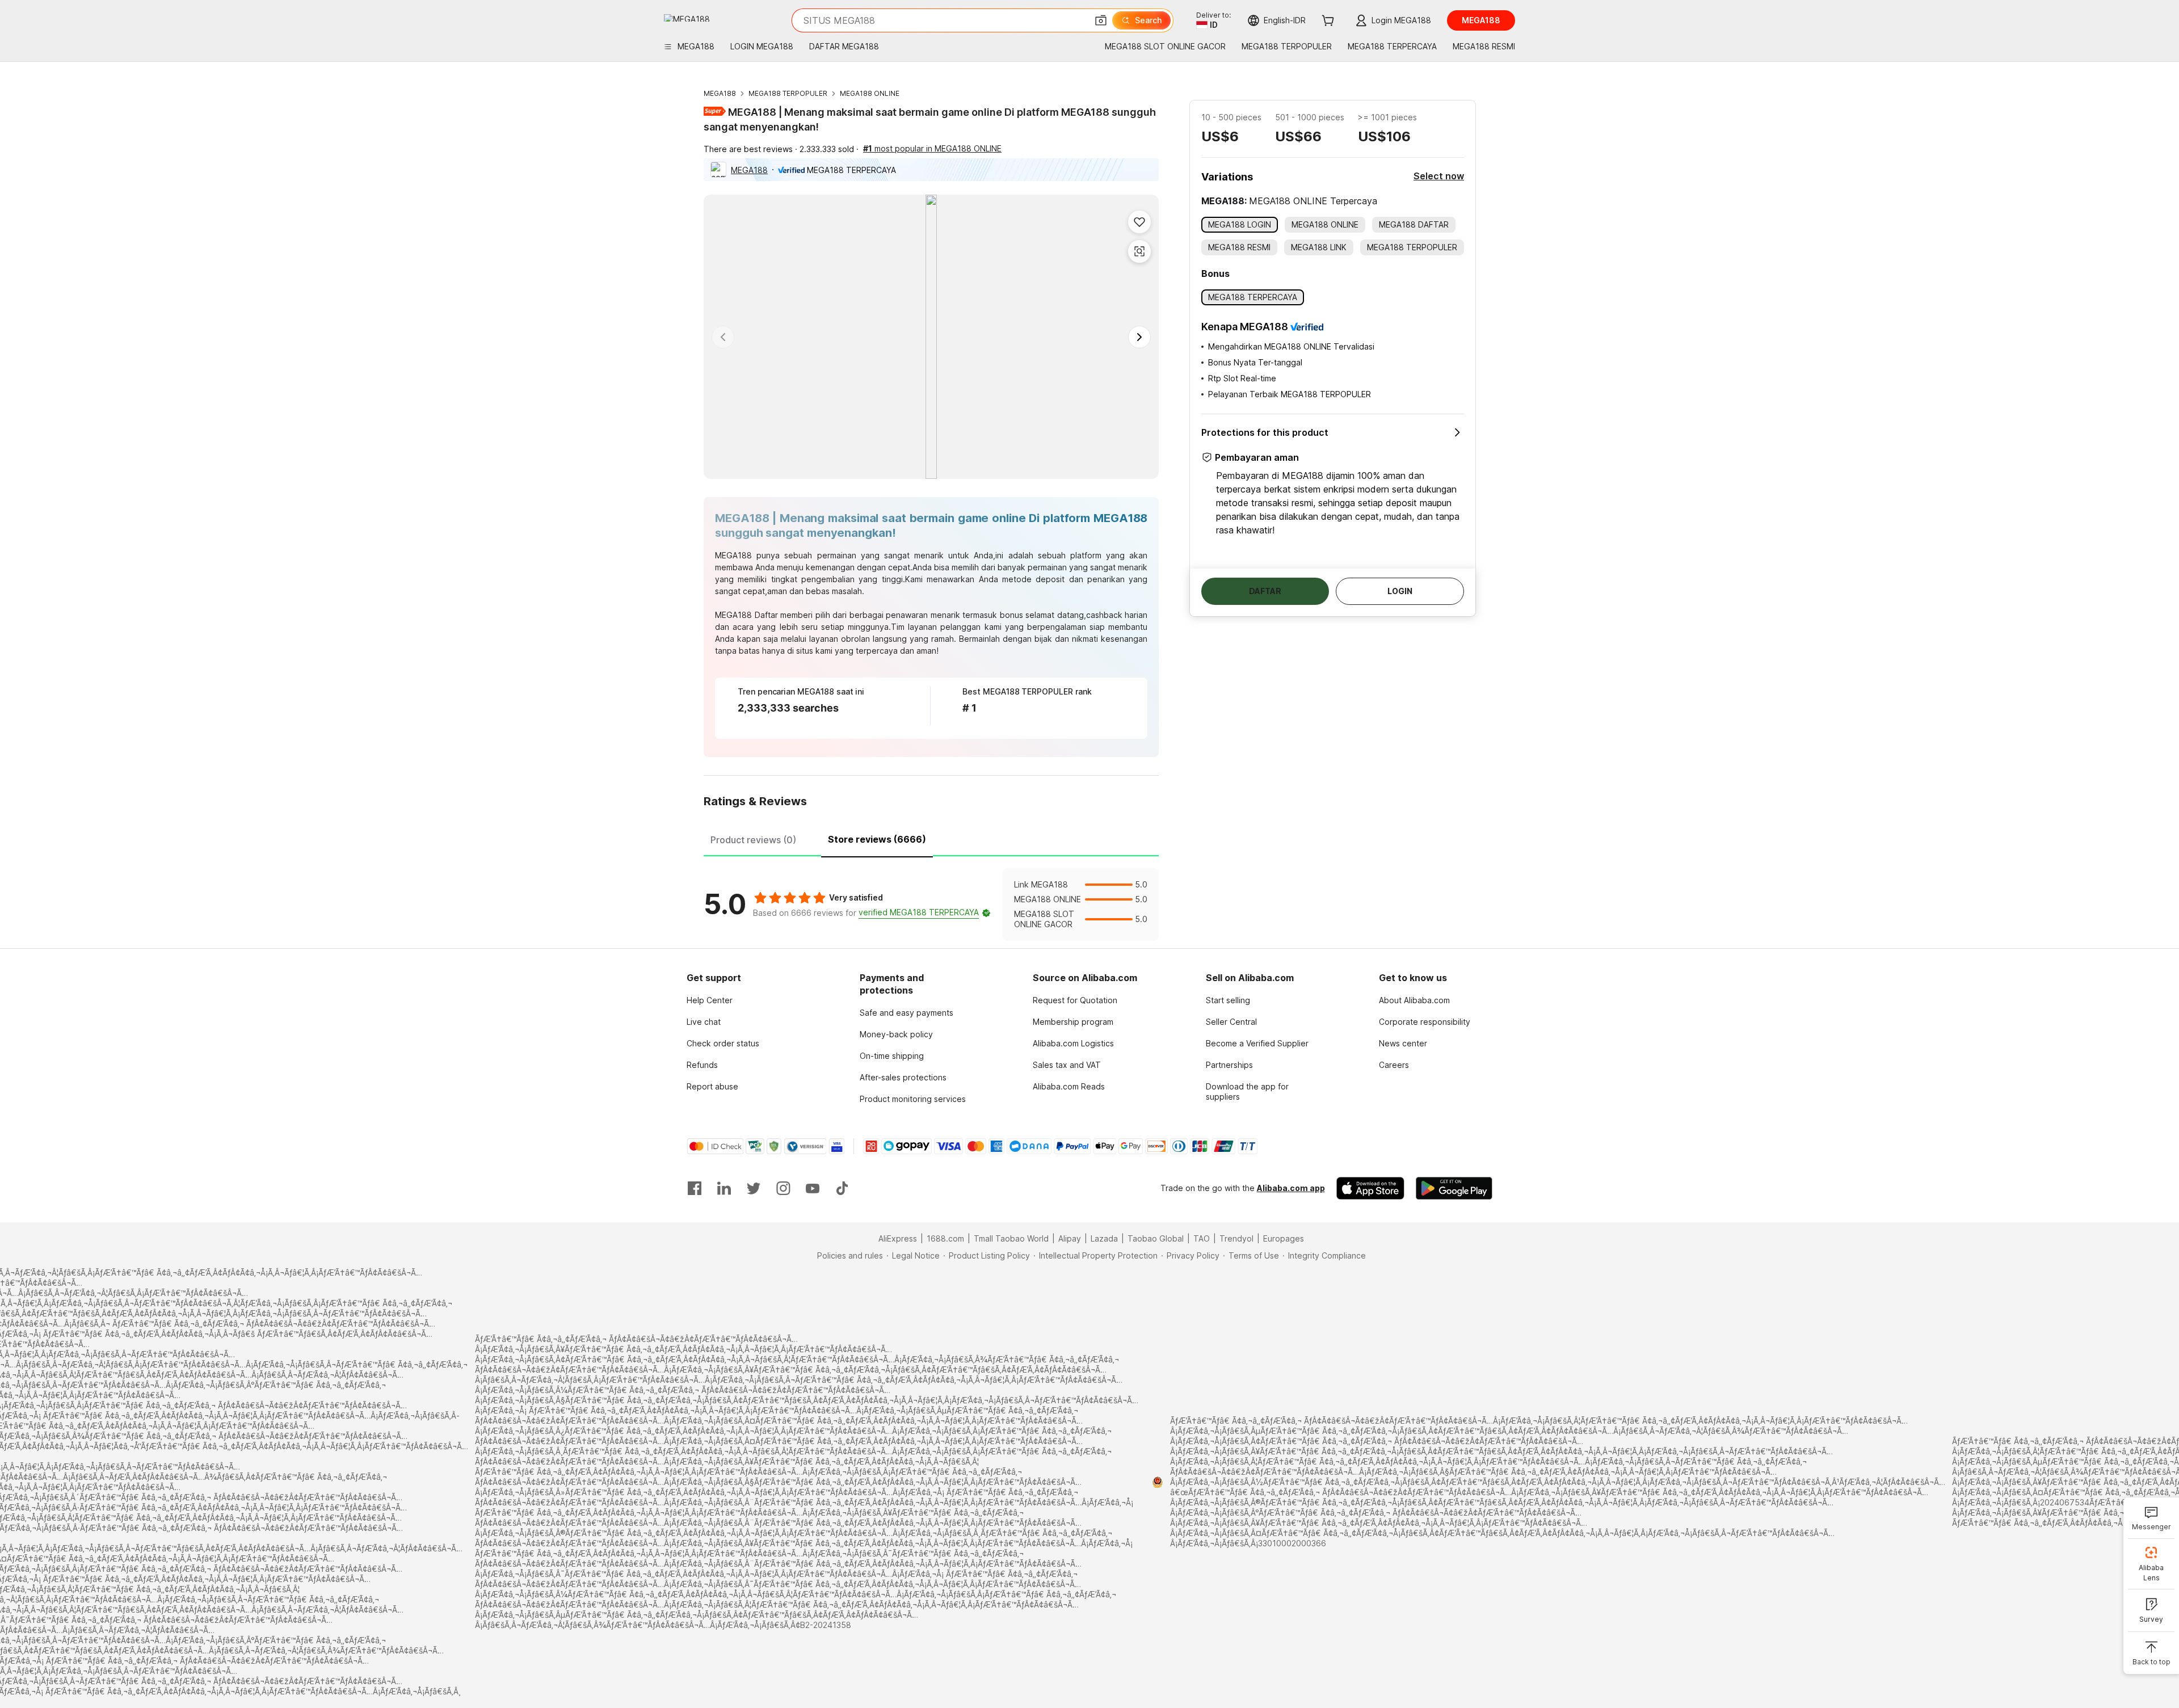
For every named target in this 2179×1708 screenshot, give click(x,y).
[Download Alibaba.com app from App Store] (1370, 1188)
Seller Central (1231, 1022)
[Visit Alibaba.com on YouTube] (813, 1188)
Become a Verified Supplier (1257, 1043)
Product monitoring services (913, 1099)
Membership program (1073, 1022)
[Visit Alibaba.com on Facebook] (695, 1188)
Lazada (1104, 1238)
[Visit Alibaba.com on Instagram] (783, 1188)
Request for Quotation (1075, 1000)
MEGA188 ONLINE (870, 93)
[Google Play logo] (687, 18)
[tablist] (931, 838)
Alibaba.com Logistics (1073, 1043)
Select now (1439, 176)
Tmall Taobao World (1011, 1238)
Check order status (723, 1043)
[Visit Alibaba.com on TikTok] (842, 1188)
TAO (1202, 1238)
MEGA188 (720, 93)
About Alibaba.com (1414, 1000)
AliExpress (898, 1238)
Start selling (1228, 1000)
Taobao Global (1156, 1238)
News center (1403, 1043)
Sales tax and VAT (1067, 1065)
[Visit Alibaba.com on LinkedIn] (724, 1188)
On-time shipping (892, 1056)
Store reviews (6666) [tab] (877, 839)
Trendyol (1236, 1238)
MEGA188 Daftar (746, 615)
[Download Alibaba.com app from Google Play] (1454, 1188)
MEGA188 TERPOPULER (788, 93)
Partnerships (1229, 1065)
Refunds (702, 1065)
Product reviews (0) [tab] (753, 840)
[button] (1101, 20)
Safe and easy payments (906, 1013)
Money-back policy (896, 1034)
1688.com (945, 1238)
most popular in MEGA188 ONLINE (932, 148)
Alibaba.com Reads (1069, 1086)
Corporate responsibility (1425, 1022)
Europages (1284, 1238)
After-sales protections (903, 1077)
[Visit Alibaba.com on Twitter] (754, 1188)
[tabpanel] (931, 905)
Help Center (710, 1000)
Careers (1394, 1065)
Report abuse (712, 1086)
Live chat (704, 1022)
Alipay (1070, 1238)
